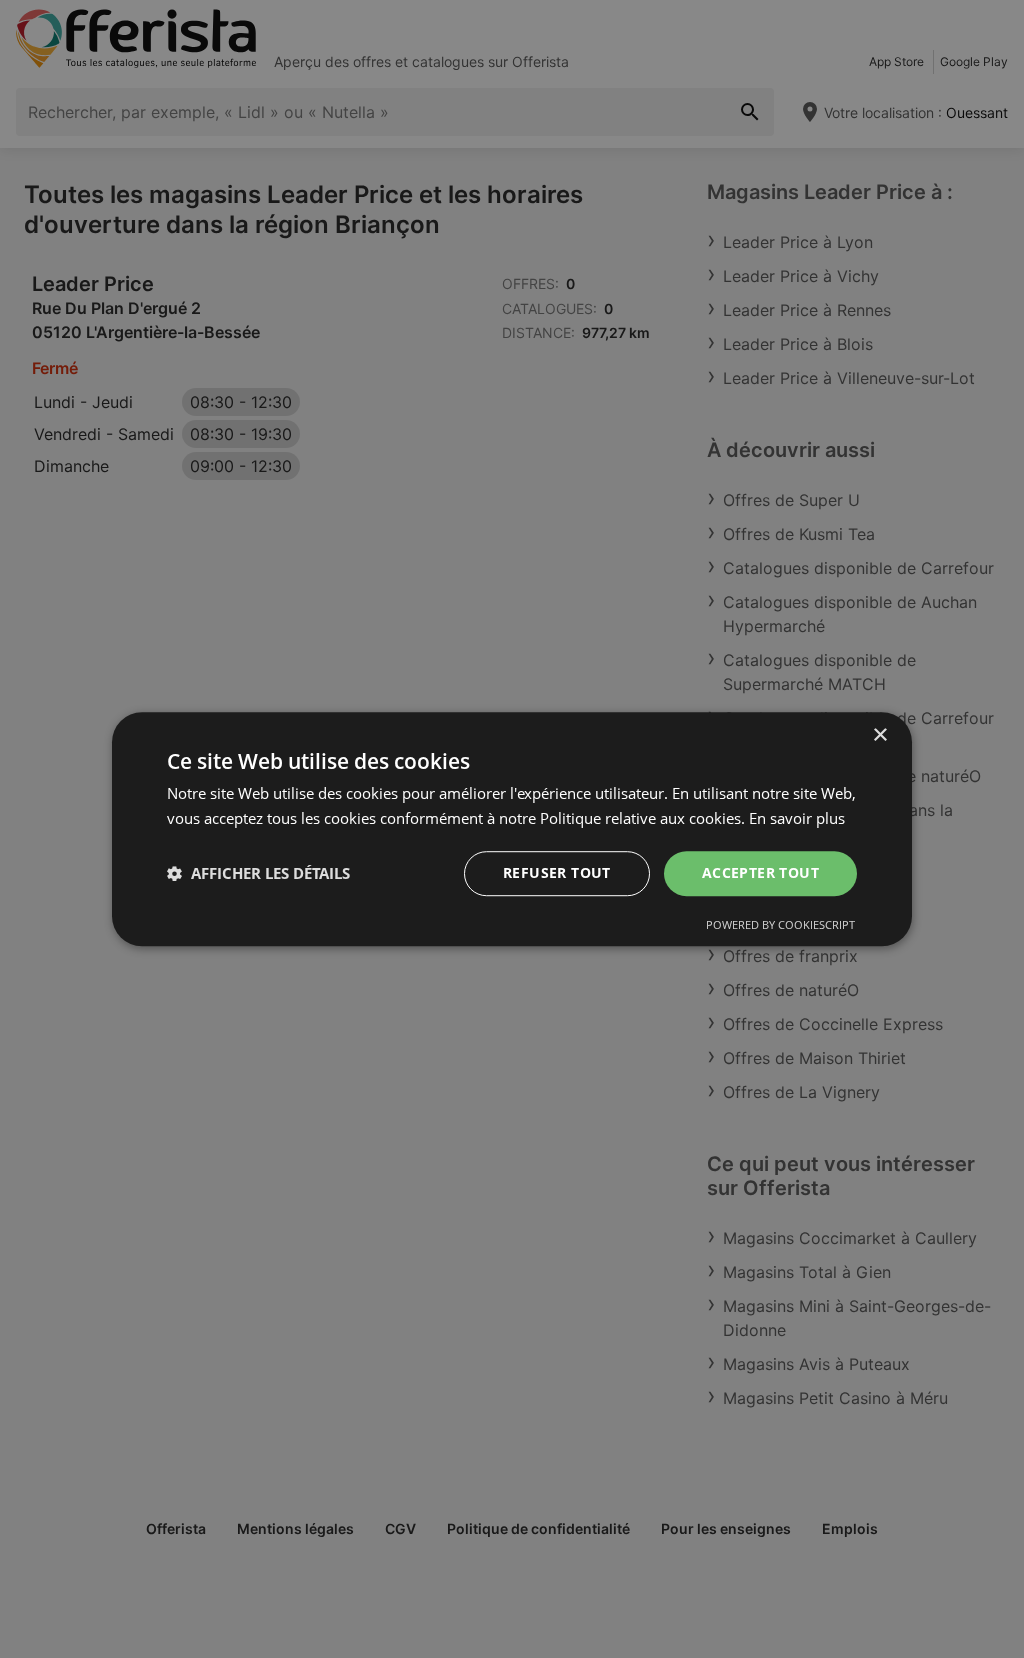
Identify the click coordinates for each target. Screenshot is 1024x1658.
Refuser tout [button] (557, 872)
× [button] (879, 735)
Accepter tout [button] (760, 872)
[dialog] (512, 829)
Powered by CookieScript (780, 924)
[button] (258, 873)
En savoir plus (797, 818)
